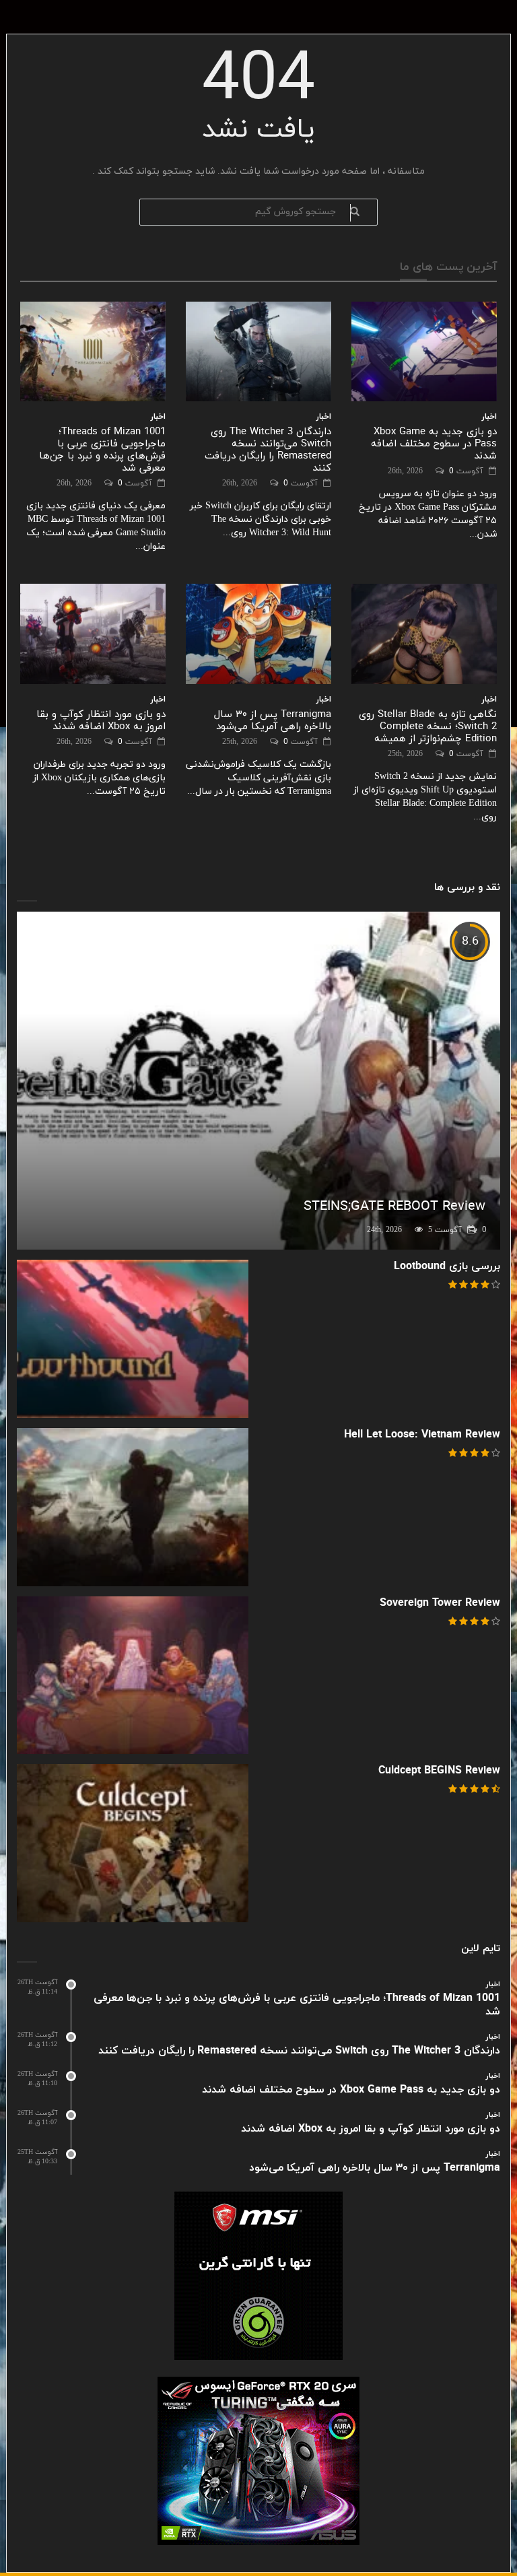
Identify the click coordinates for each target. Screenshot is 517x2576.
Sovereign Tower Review (440, 1603)
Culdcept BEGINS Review (439, 1771)
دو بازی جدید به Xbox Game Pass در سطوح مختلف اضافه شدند (434, 444)
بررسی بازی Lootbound (447, 1266)
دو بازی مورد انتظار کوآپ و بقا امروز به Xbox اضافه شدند (101, 721)
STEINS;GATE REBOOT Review (394, 1207)
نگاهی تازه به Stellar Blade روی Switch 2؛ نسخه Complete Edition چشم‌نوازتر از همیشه (428, 727)
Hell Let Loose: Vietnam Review (422, 1435)
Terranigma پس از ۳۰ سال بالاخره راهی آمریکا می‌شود (273, 721)
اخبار (158, 417)
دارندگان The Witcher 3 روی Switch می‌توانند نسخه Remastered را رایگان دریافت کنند (268, 450)
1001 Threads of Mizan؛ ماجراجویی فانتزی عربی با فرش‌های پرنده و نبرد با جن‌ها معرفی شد (102, 450)
